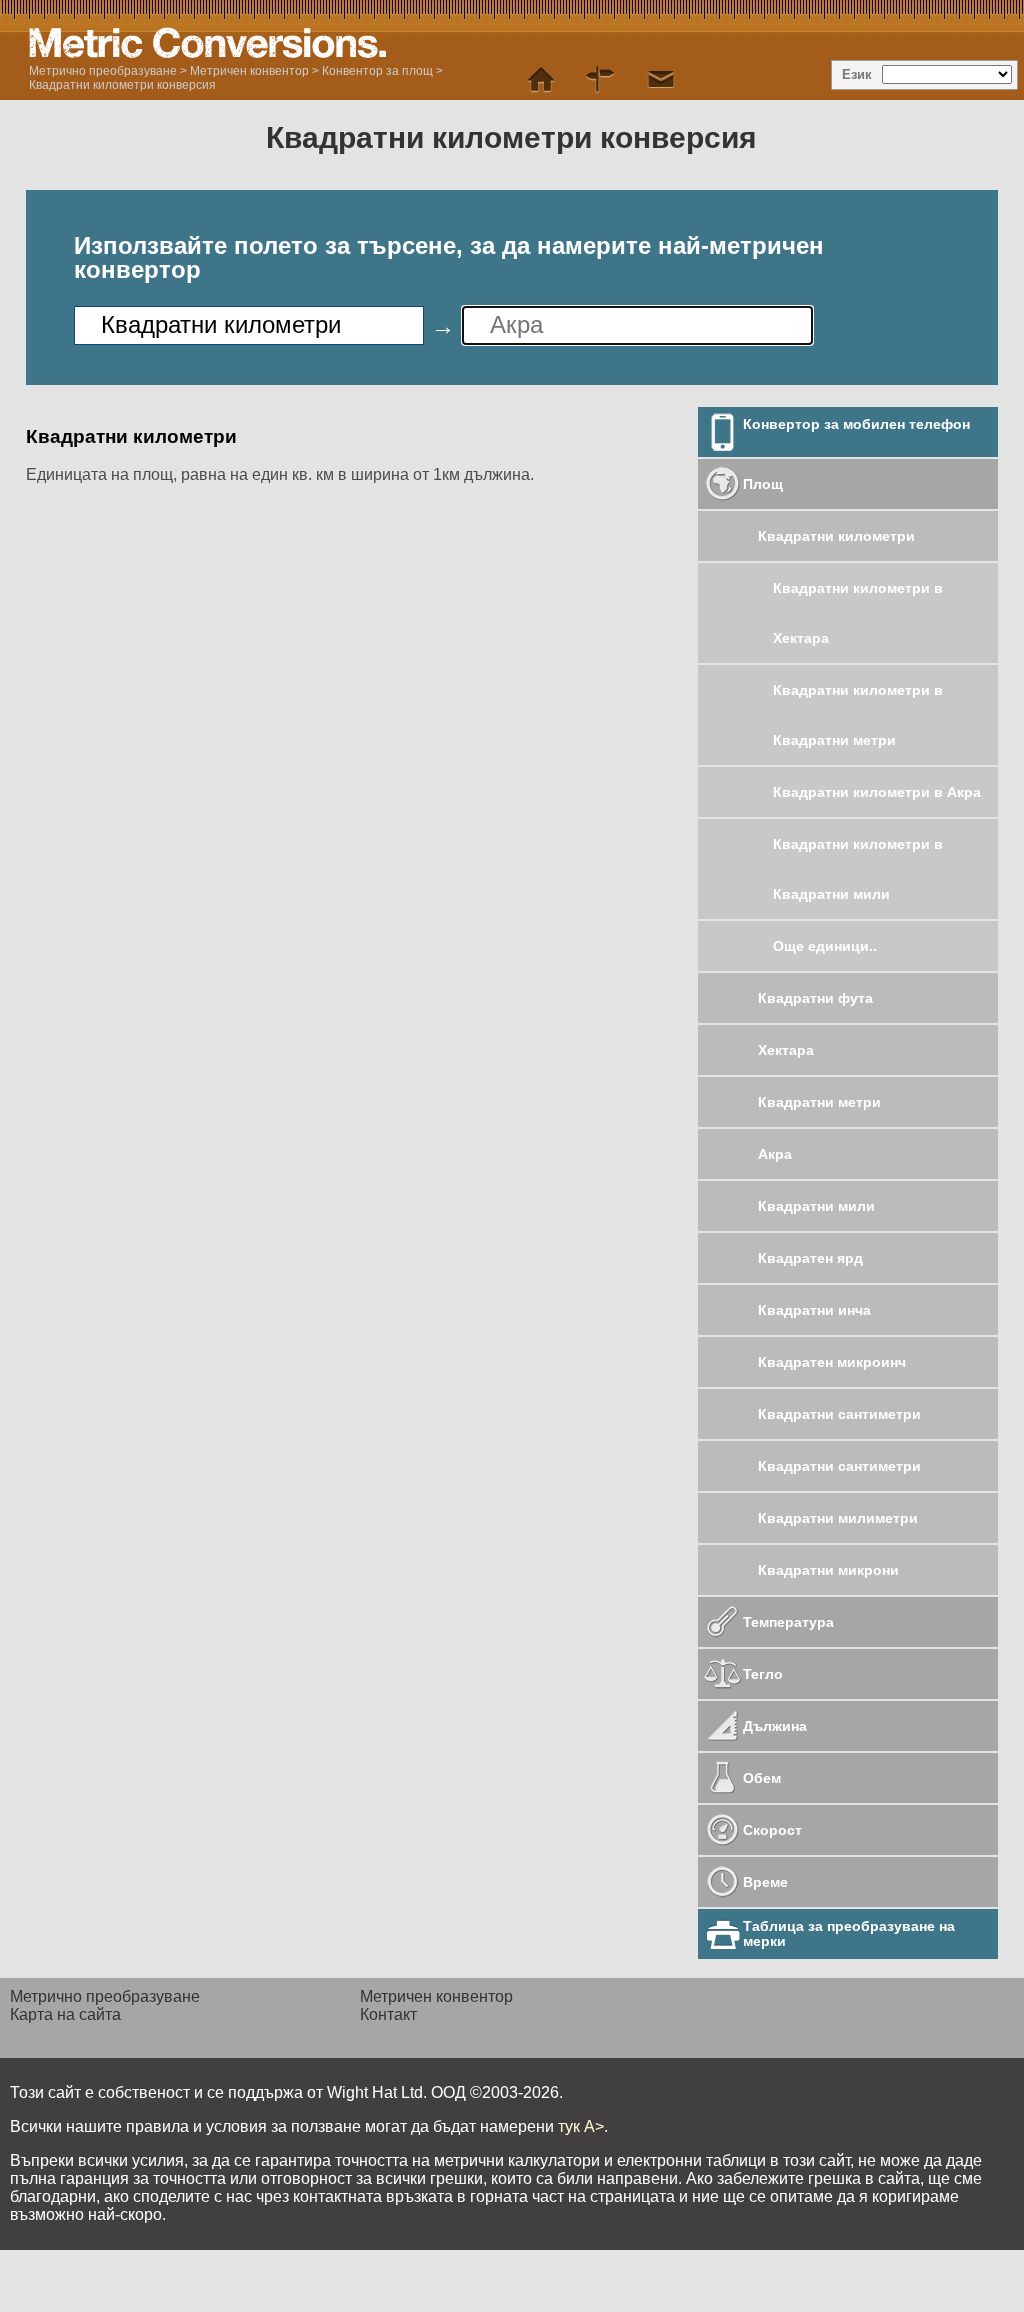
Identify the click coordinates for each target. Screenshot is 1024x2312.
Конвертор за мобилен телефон (856, 424)
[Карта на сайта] (601, 80)
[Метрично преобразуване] (541, 80)
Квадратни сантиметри (839, 1414)
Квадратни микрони (828, 1570)
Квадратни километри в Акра (877, 792)
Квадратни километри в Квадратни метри (858, 715)
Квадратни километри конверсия (122, 85)
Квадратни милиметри (838, 1518)
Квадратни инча (814, 1310)
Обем (762, 1778)
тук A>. (583, 2126)
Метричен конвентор (249, 71)
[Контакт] (661, 80)
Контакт (388, 2014)
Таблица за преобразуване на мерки (849, 1933)
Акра (775, 1154)
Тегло (763, 1674)
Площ (763, 484)
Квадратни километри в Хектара (858, 613)
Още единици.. (825, 946)
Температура (788, 1622)
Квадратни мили (816, 1206)
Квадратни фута (815, 998)
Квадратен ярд (810, 1258)
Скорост (772, 1830)
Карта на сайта (65, 2014)
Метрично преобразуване (103, 71)
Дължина (775, 1726)
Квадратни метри (819, 1102)
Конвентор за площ (377, 71)
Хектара (786, 1050)
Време (765, 1882)
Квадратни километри (836, 536)
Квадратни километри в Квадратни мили (858, 869)
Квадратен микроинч (832, 1362)
